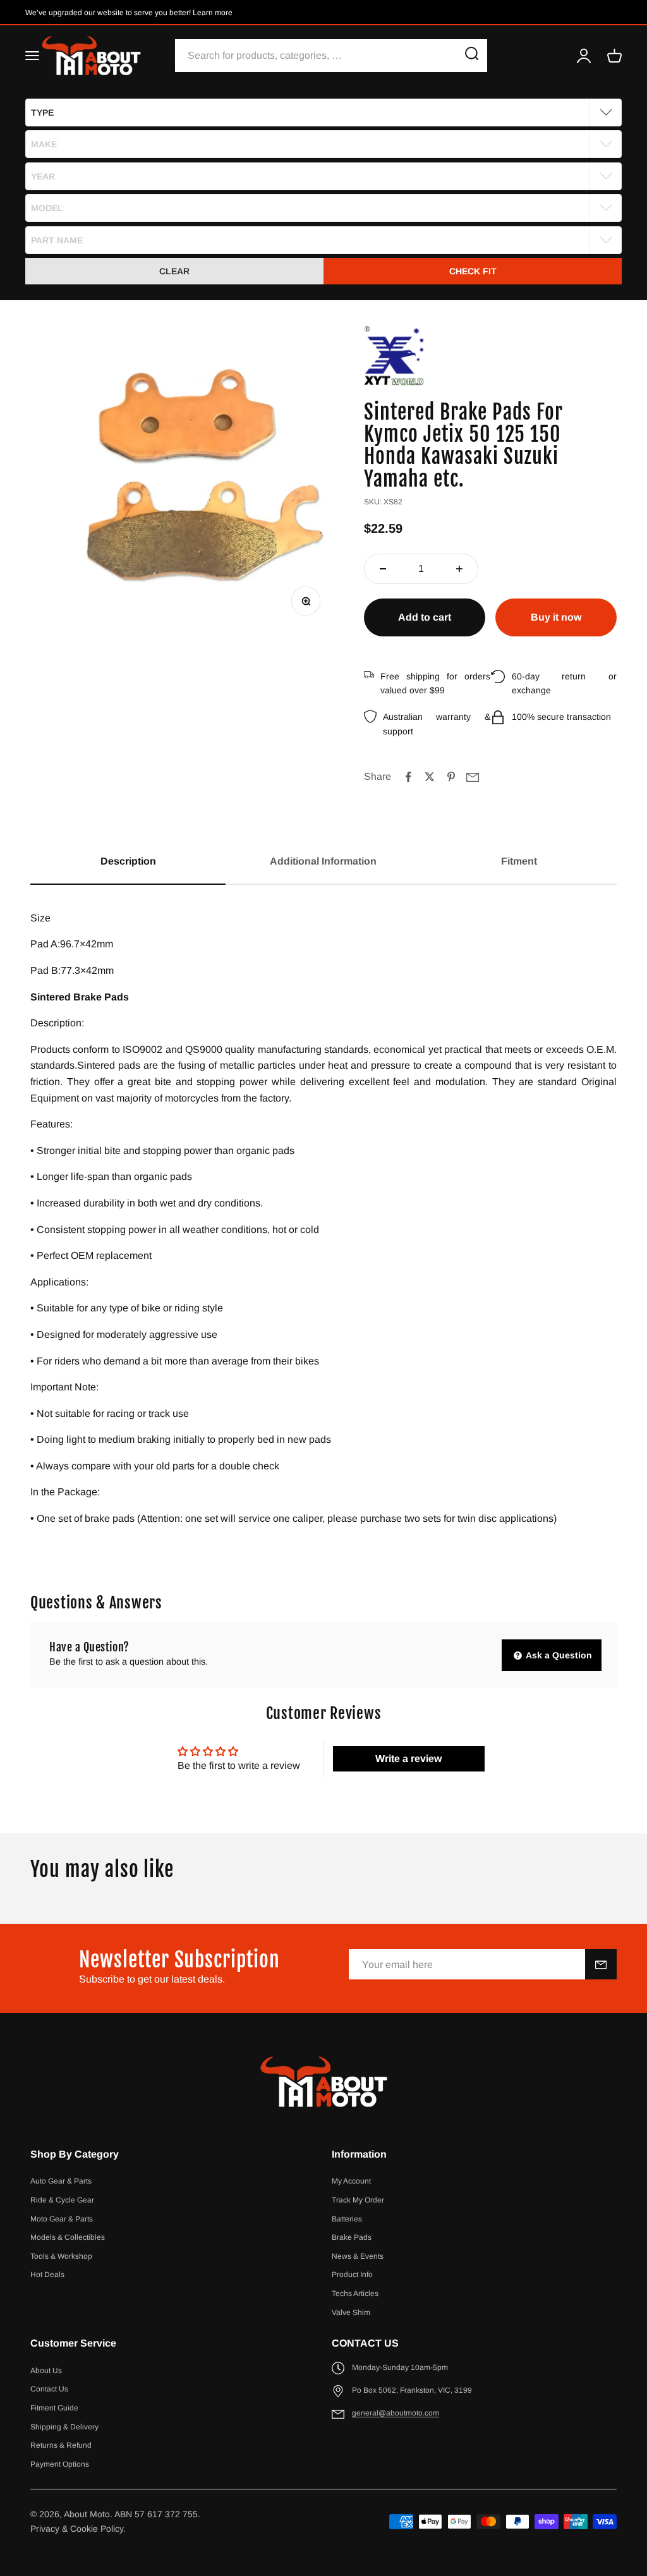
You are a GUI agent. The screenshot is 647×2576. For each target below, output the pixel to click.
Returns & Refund (61, 2445)
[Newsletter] (601, 1964)
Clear (174, 271)
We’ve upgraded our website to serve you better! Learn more (129, 13)
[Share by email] (473, 777)
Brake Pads (352, 2237)
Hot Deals (47, 2275)
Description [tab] (128, 861)
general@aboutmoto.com (396, 2413)
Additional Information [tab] (323, 861)
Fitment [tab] (519, 861)
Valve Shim (351, 2312)
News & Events (358, 2256)
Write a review (408, 1759)
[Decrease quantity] (383, 569)
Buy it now (556, 617)
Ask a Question (558, 1655)
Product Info (352, 2275)
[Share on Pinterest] (451, 777)
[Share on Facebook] (408, 777)
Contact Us (49, 2389)
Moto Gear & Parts (62, 2219)
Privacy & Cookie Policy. (78, 2529)
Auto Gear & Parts (61, 2181)
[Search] (472, 56)
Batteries (347, 2219)
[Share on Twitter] (430, 777)
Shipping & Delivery (64, 2427)
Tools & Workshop (61, 2256)
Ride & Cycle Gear (62, 2200)
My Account (351, 2181)
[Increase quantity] (459, 569)
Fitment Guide (54, 2408)
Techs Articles (355, 2293)
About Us (46, 2371)
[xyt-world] (394, 356)
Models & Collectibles (68, 2237)
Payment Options (60, 2464)
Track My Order (358, 2200)
